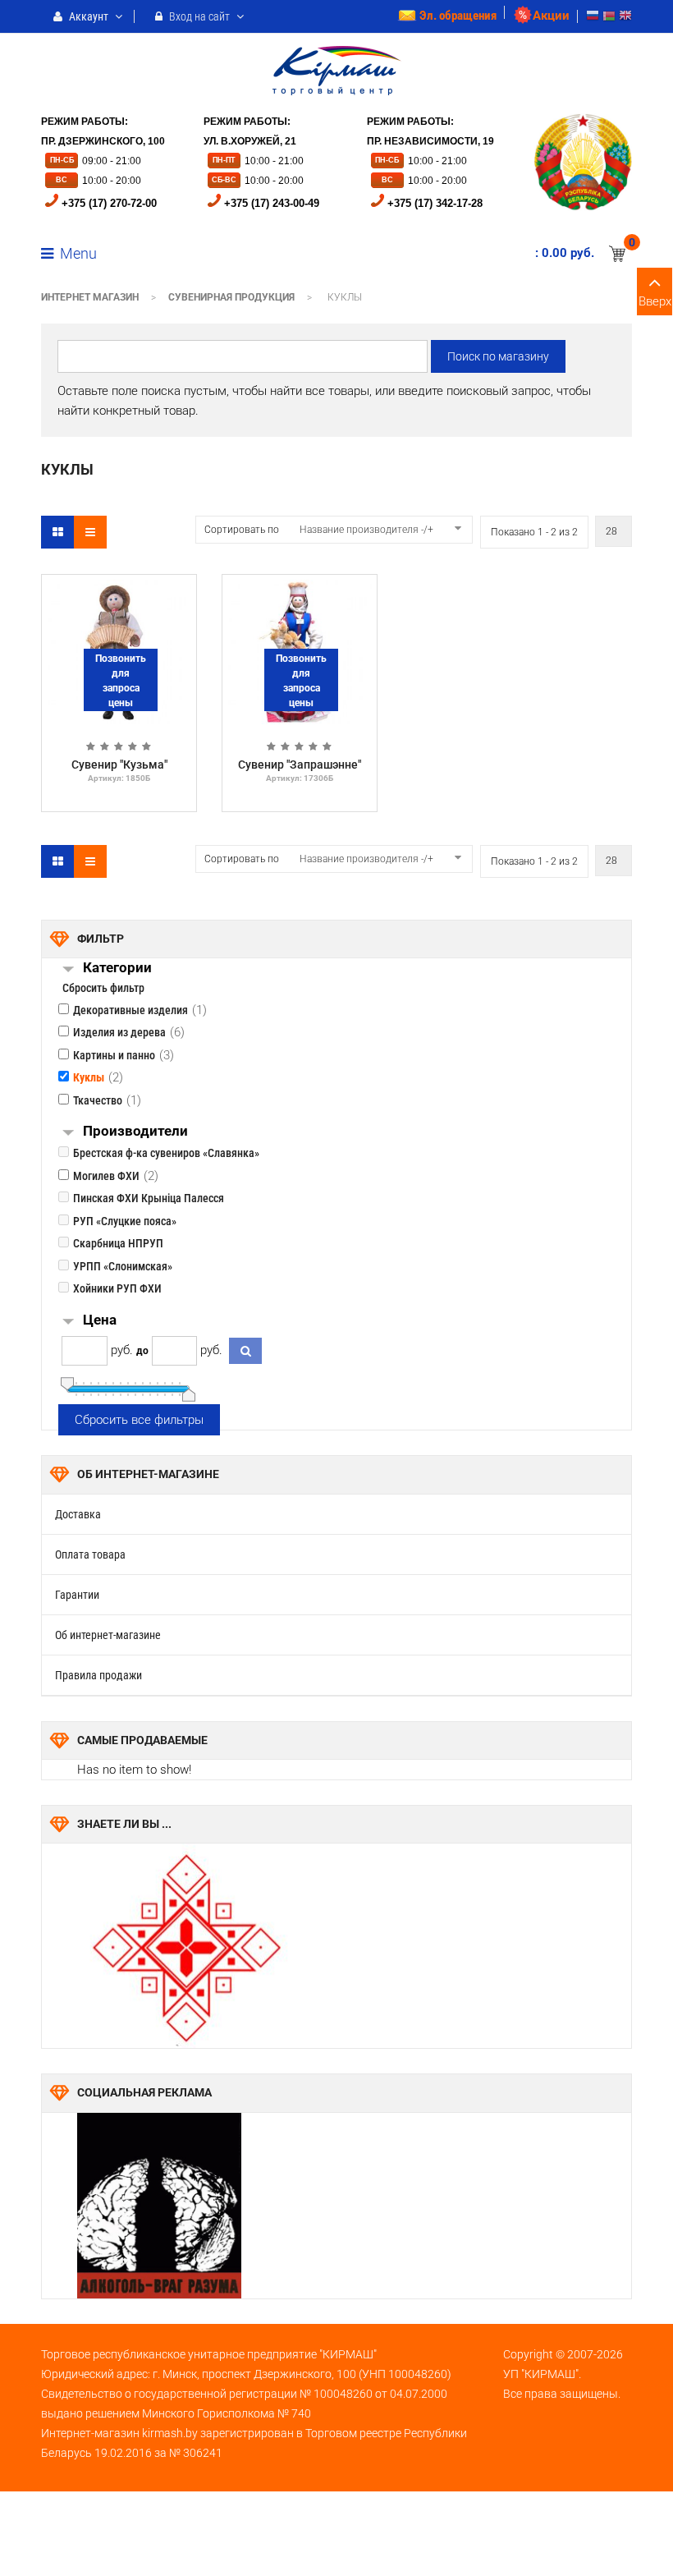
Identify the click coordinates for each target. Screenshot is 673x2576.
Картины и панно (114, 1055)
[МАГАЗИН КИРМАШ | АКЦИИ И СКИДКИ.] (337, 64)
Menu (77, 253)
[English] (625, 18)
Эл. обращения (458, 16)
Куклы (89, 1077)
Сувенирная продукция (231, 297)
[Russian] (593, 18)
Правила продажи (98, 1675)
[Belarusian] (609, 18)
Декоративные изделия (130, 1010)
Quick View (119, 588)
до (142, 1351)
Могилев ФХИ (106, 1176)
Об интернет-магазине (108, 1635)
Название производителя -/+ (366, 530)
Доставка (78, 1514)
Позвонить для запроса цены (121, 681)
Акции (551, 16)
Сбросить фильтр (103, 988)
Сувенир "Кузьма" (119, 765)
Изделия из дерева (119, 1032)
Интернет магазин (90, 297)
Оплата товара (90, 1554)
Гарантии (77, 1595)
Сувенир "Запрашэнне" (300, 765)
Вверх (655, 301)
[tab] (357, 969)
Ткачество (98, 1100)
